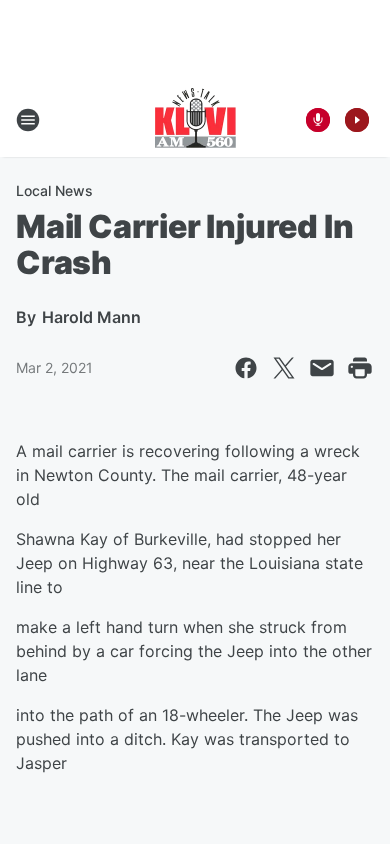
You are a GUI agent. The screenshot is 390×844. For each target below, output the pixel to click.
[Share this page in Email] (322, 368)
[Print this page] (360, 368)
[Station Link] (195, 120)
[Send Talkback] (318, 120)
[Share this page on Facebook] (246, 368)
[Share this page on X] (284, 368)
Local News (54, 190)
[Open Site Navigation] (28, 120)
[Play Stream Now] (357, 120)
